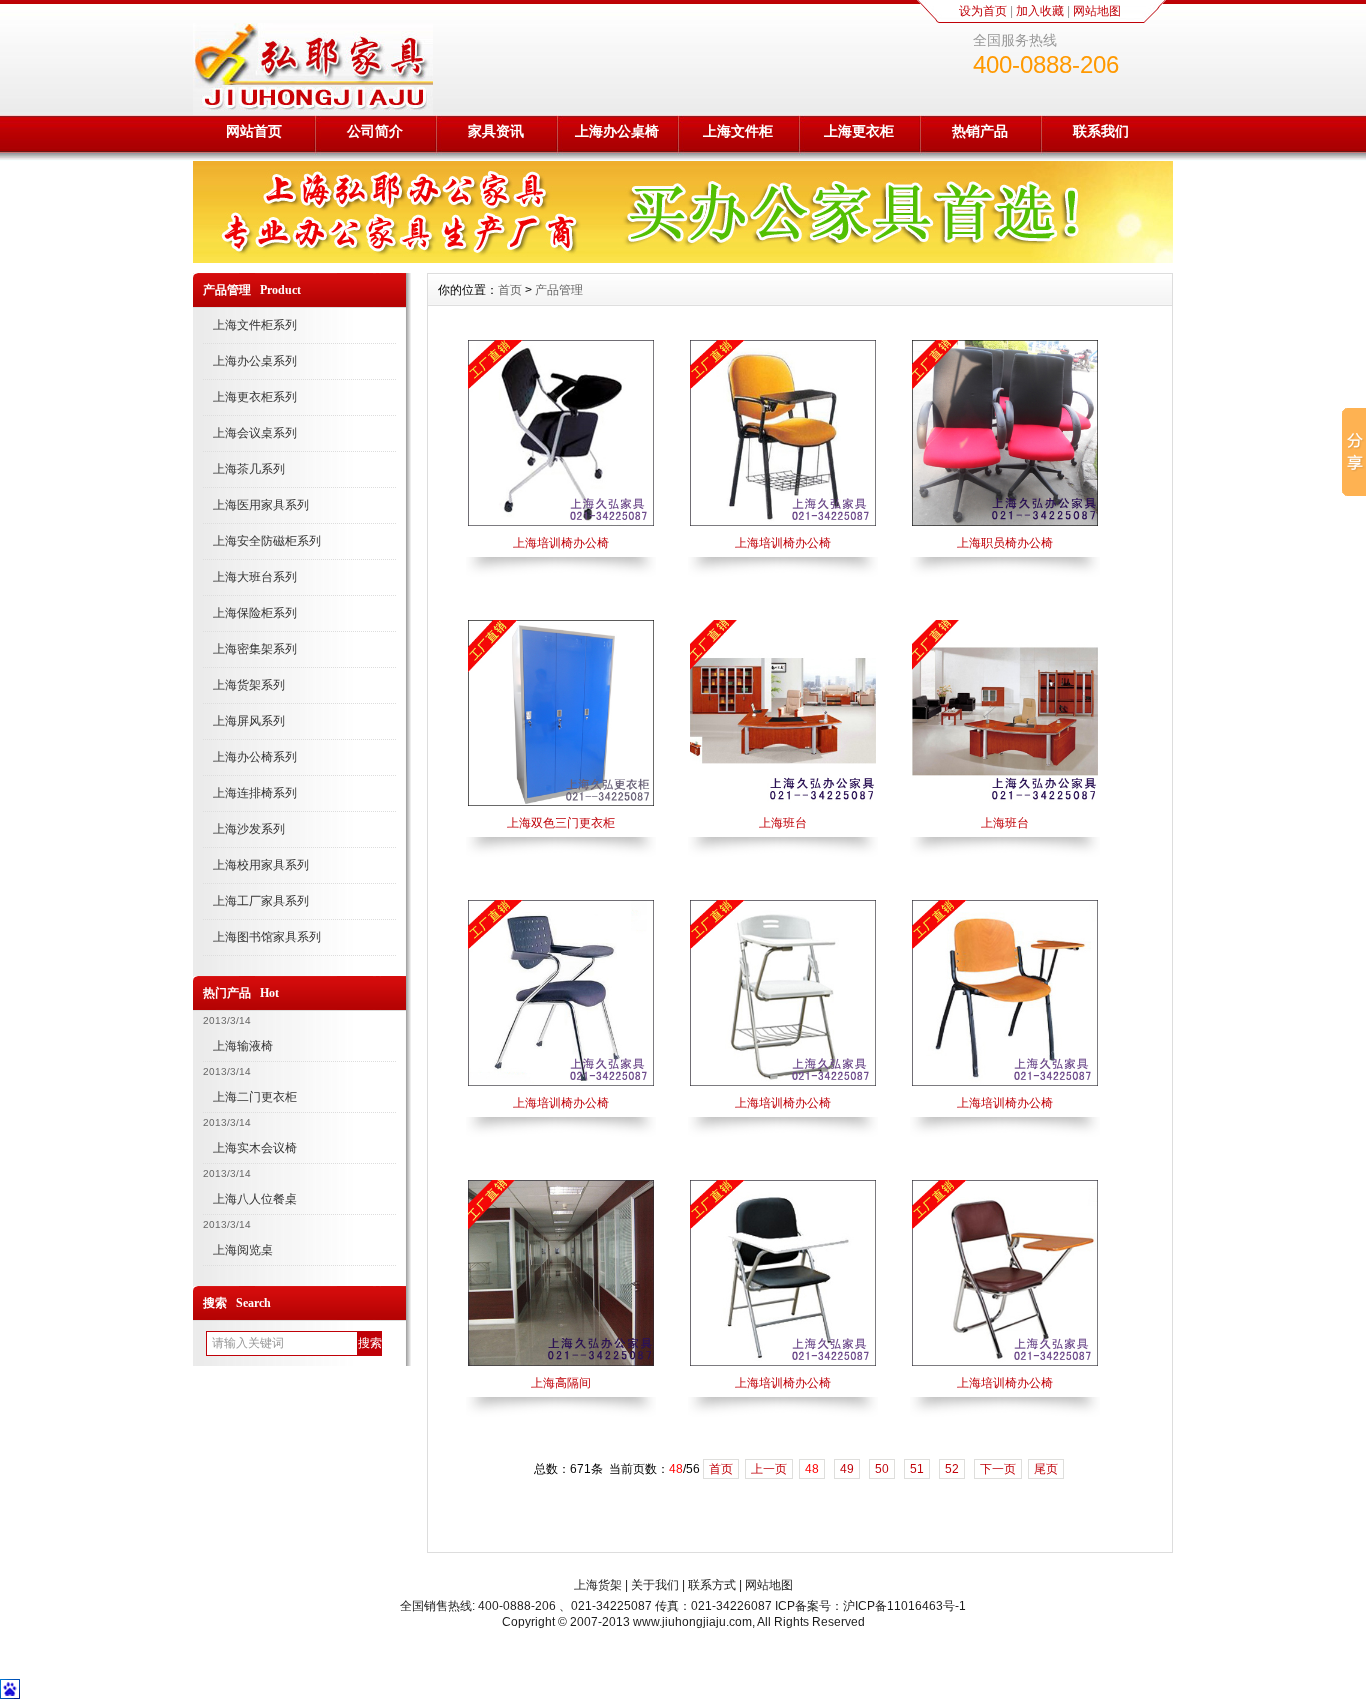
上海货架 (598, 1585)
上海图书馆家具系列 (267, 937)
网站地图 (1097, 11)
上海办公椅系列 (255, 757)
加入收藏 (1040, 11)
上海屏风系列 (249, 721)
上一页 (769, 1469)
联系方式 (712, 1585)
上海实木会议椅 (255, 1148)
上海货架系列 (249, 685)
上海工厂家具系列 (261, 901)
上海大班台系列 (255, 577)
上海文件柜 (738, 131)
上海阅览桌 (243, 1250)
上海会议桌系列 (255, 433)
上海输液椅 (243, 1046)
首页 (510, 290)
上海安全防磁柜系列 (267, 541)
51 (917, 1469)
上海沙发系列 (249, 829)
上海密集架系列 (255, 649)
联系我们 (1101, 131)
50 (882, 1469)
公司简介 (375, 131)
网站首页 (254, 131)
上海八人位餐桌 (255, 1199)
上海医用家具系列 (261, 505)
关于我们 (655, 1585)
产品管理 (559, 290)
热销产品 (980, 131)
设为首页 (983, 11)
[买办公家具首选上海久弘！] (683, 258)
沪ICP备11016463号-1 (904, 1606)
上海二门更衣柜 (255, 1097)
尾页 (1046, 1469)
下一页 (998, 1469)
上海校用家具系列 (261, 865)
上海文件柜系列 (255, 325)
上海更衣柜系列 (255, 397)
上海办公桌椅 (617, 131)
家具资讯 (496, 131)
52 (952, 1469)
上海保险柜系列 (255, 613)
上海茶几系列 (249, 469)
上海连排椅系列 (255, 793)
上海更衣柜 (859, 131)
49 (847, 1469)
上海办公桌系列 (255, 361)
